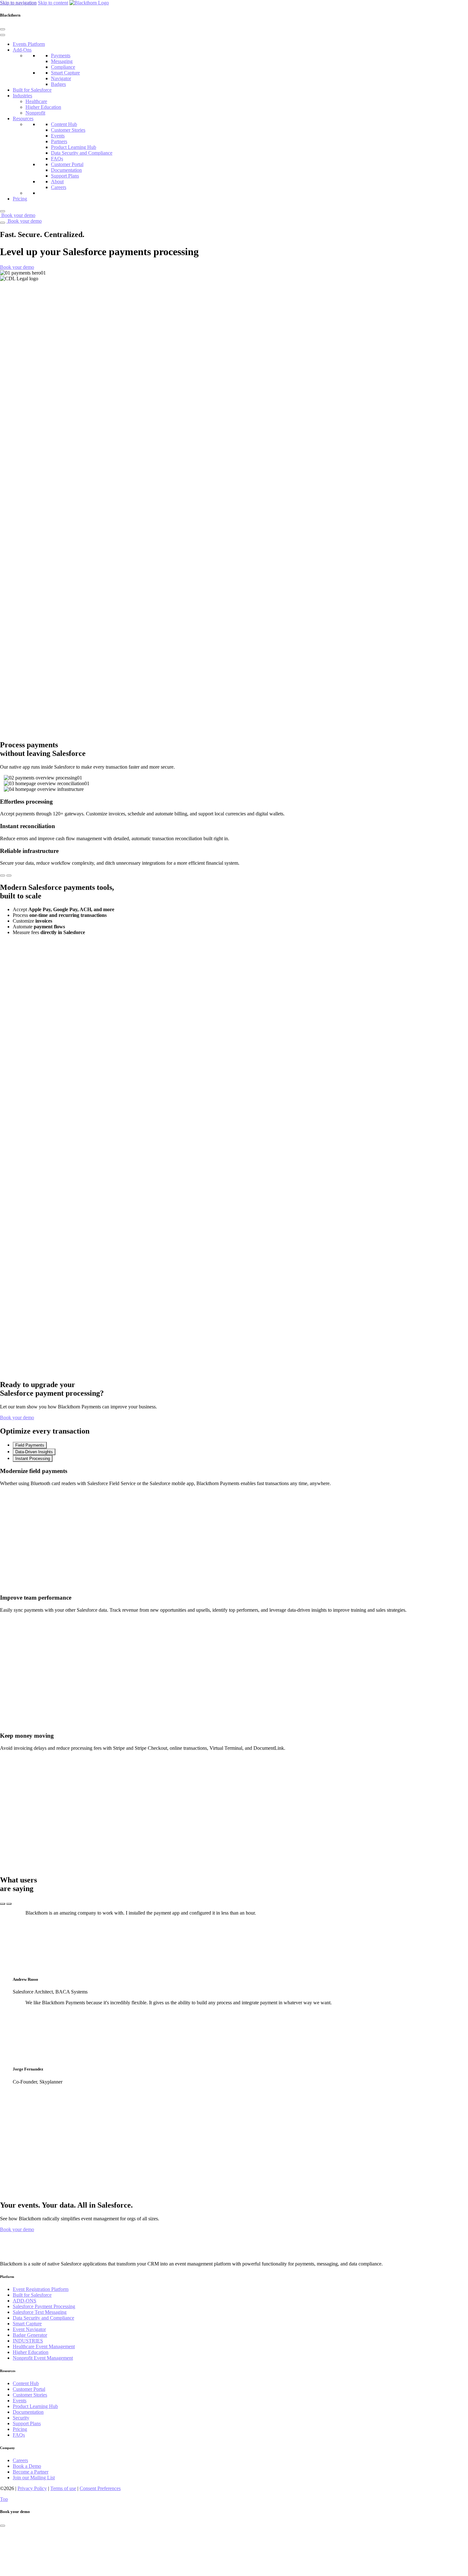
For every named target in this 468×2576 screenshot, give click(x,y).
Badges (58, 84)
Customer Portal (67, 164)
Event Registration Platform (41, 2289)
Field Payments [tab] (30, 1445)
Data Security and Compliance (82, 153)
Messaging (62, 61)
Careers (59, 187)
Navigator (61, 78)
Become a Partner (31, 2472)
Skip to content (53, 3)
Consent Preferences (100, 2488)
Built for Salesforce (32, 90)
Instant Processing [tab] (33, 1459)
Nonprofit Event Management (43, 2358)
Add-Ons (22, 50)
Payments (61, 56)
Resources (23, 119)
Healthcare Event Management (44, 2346)
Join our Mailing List (34, 2478)
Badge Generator (30, 2335)
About (57, 182)
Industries (22, 96)
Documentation (66, 170)
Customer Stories (68, 130)
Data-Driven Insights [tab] (34, 1452)
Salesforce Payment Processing (44, 2306)
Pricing (20, 199)
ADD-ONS (25, 2301)
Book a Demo (27, 2466)
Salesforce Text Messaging (40, 2312)
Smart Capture (65, 73)
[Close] (3, 29)
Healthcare (36, 101)
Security (21, 2418)
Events (58, 136)
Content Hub (64, 124)
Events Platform (29, 44)
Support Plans (65, 176)
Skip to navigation (18, 3)
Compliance (63, 67)
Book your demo (18, 215)
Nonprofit (35, 113)
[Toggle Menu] (3, 35)
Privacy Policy (32, 2488)
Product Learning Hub (74, 147)
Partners (59, 141)
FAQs (57, 159)
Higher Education (43, 107)
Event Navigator (29, 2329)
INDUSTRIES (28, 2341)
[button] (17, 267)
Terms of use (63, 2488)
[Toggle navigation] (3, 223)
